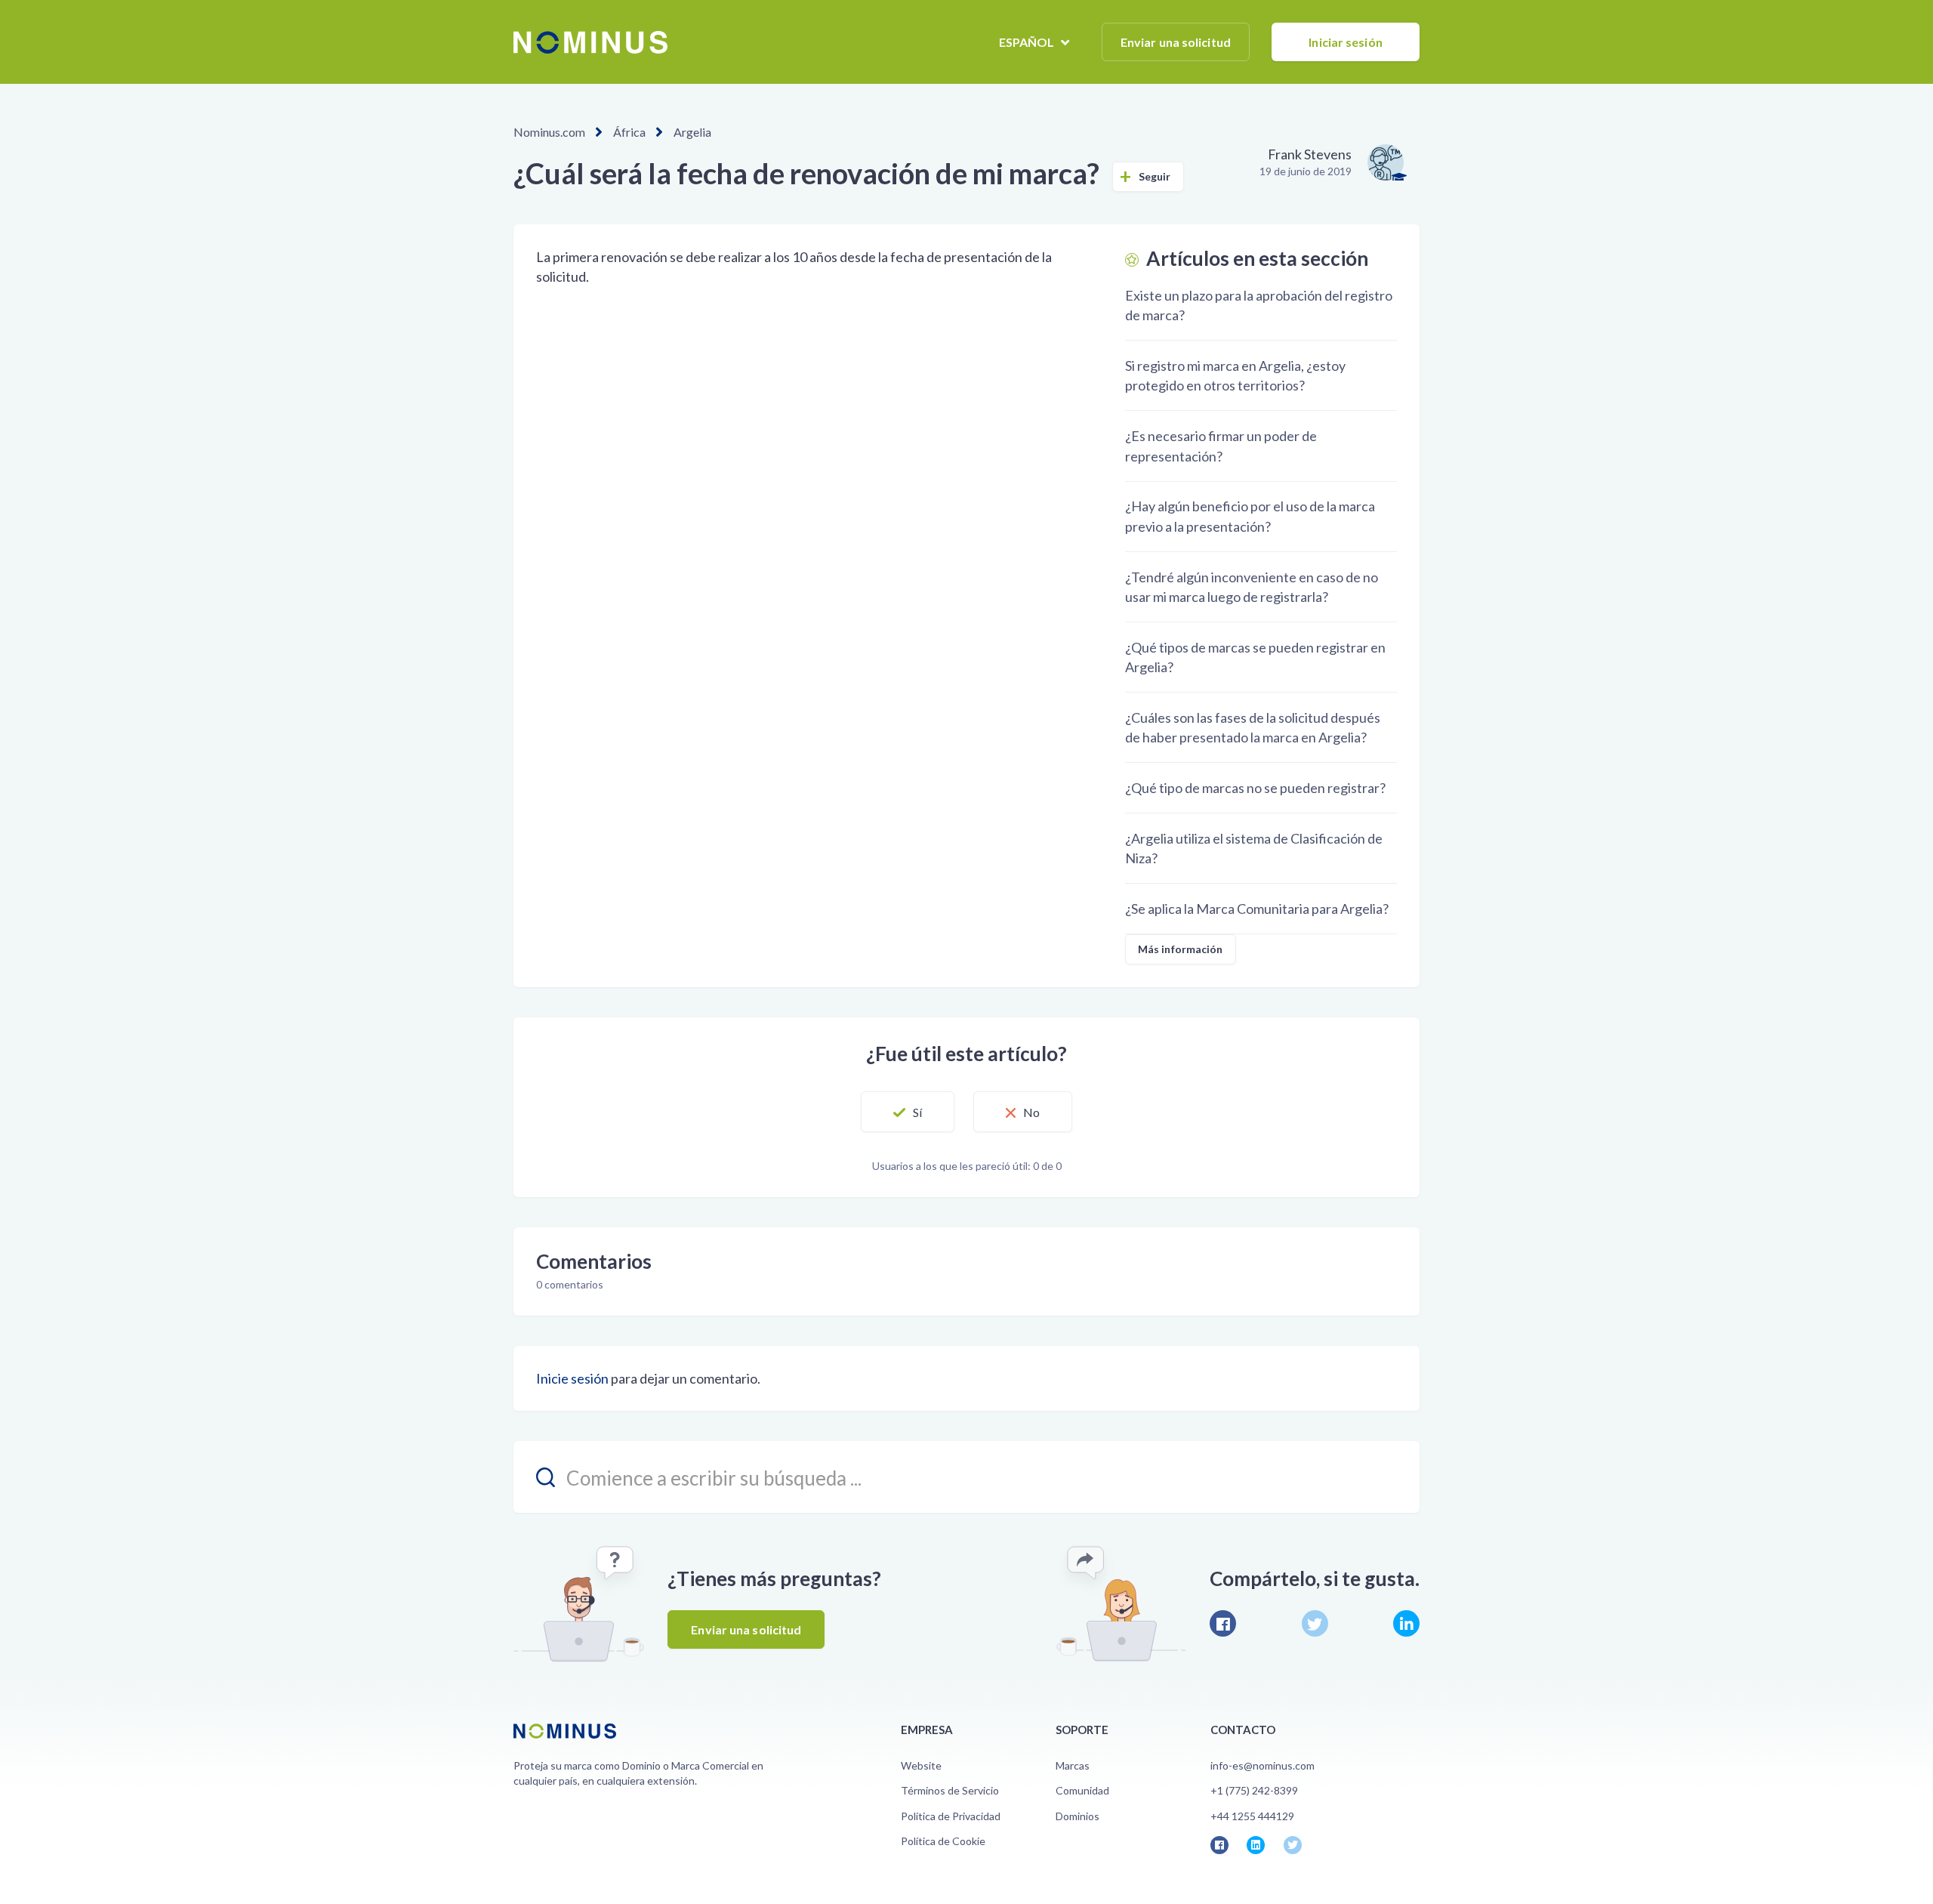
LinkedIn (1406, 1623)
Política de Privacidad (951, 1816)
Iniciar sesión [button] (1345, 42)
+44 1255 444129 (1252, 1816)
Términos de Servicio (950, 1790)
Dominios (1077, 1816)
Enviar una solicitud (1176, 42)
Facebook (1223, 1623)
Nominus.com (549, 132)
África (629, 132)
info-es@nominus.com (1262, 1765)
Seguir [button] (1155, 176)
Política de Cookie (943, 1841)
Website (921, 1765)
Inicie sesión (572, 1378)
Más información (1181, 949)
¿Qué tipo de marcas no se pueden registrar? (1255, 788)
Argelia (692, 132)
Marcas (1073, 1765)
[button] (908, 1112)
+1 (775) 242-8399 (1254, 1790)
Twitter (1315, 1623)
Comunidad (1082, 1790)
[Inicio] (590, 42)
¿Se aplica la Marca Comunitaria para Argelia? (1257, 909)
